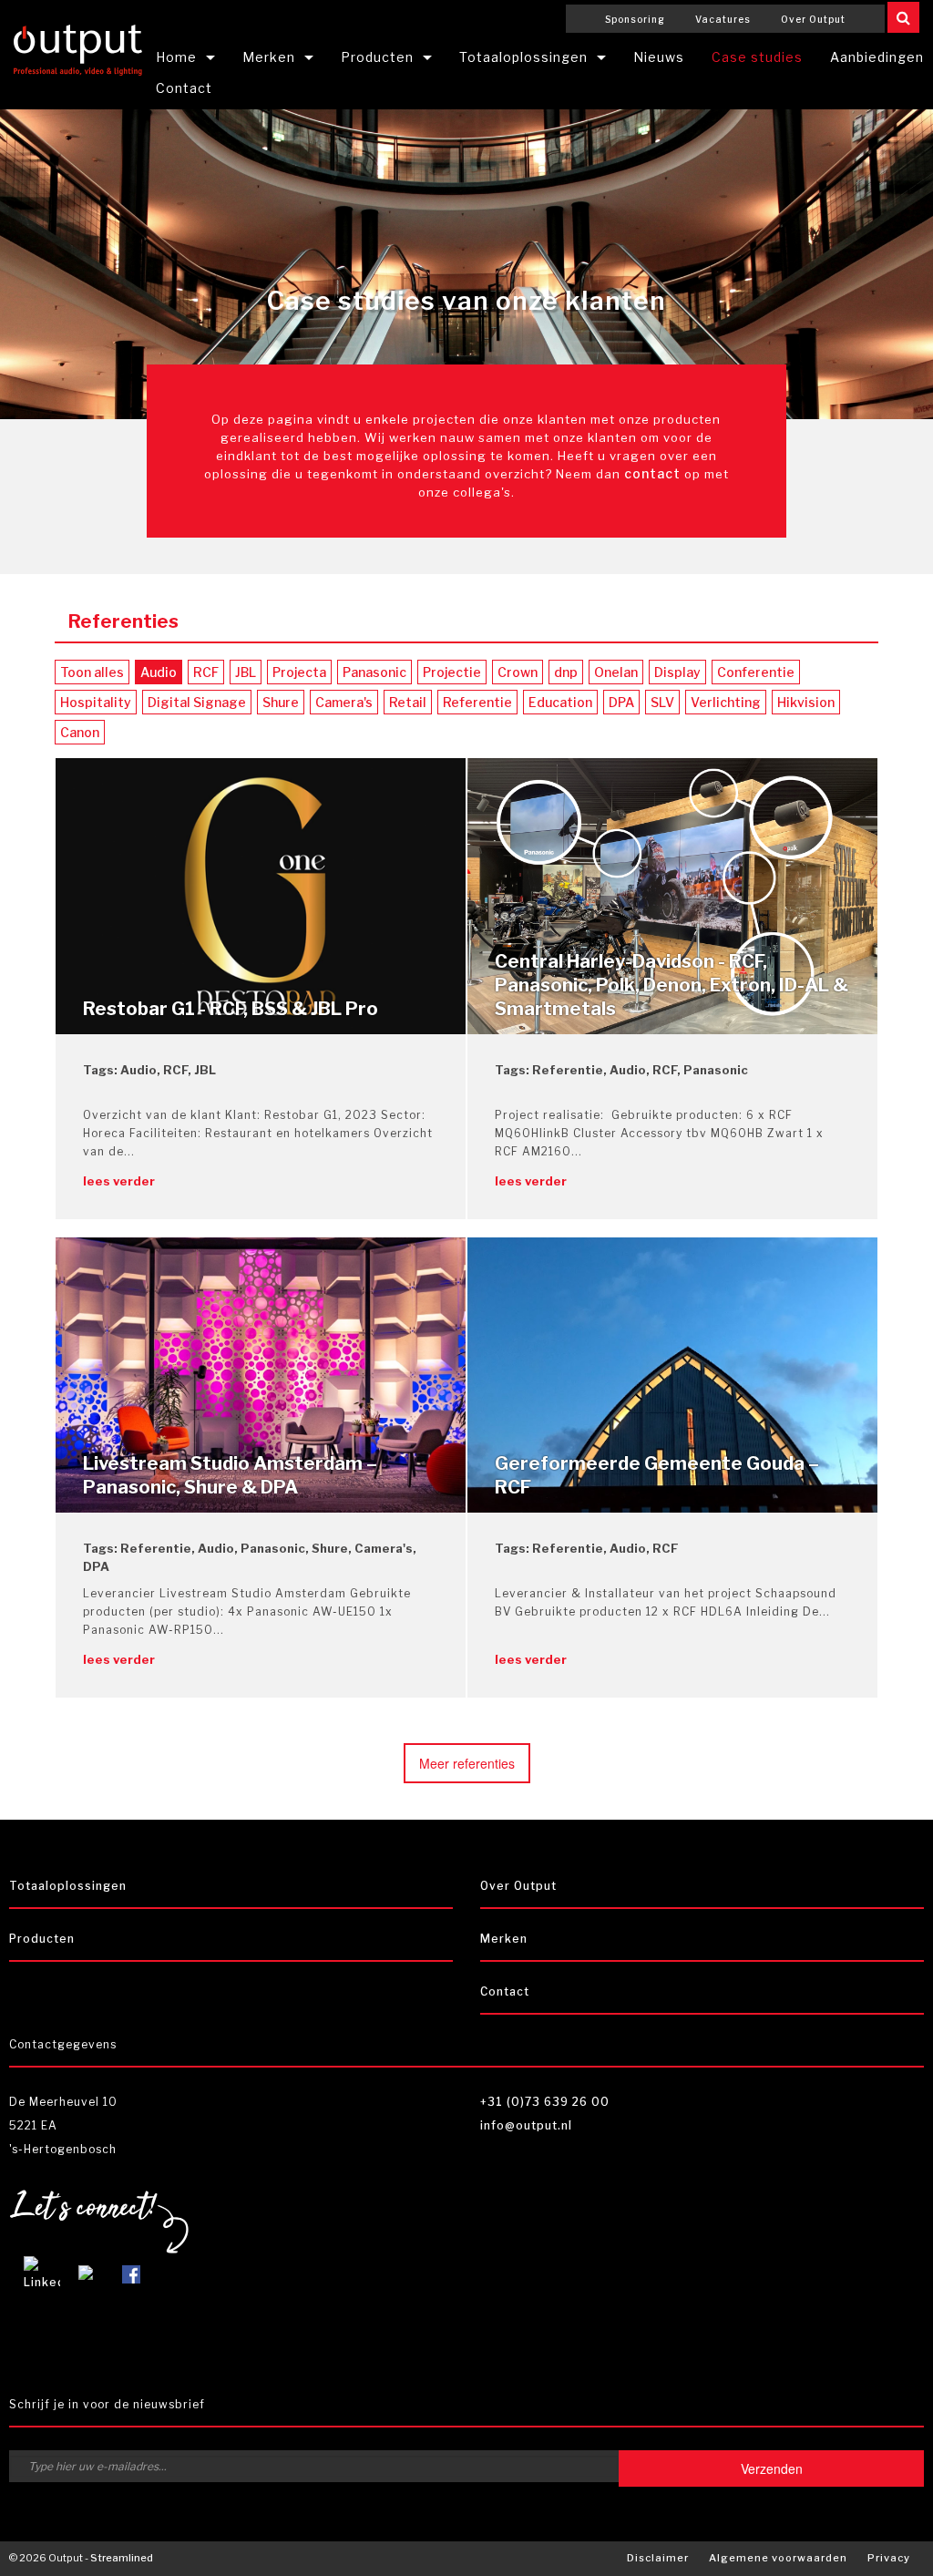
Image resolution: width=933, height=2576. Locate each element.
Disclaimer (658, 2558)
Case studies (757, 57)
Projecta (299, 672)
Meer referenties (467, 1763)
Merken (269, 57)
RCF (206, 672)
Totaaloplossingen (523, 57)
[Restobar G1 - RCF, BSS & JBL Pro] (261, 894)
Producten (377, 57)
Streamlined (122, 2558)
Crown (518, 672)
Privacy (889, 2558)
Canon (80, 732)
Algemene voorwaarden (778, 2558)
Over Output (813, 19)
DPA (621, 702)
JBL (246, 672)
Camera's (344, 702)
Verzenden (772, 2468)
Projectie (452, 672)
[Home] (78, 47)
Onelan (616, 672)
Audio (159, 672)
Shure (281, 702)
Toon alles (92, 672)
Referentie (477, 702)
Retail (408, 702)
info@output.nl (526, 2125)
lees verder (119, 1181)
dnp (566, 672)
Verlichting (726, 702)
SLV (662, 702)
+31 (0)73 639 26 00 (545, 2102)
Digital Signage (197, 702)
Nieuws (659, 57)
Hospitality (96, 702)
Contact (184, 88)
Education (560, 702)
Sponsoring (635, 19)
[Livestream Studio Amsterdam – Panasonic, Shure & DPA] (261, 1374)
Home (176, 57)
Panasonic (374, 672)
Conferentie (756, 672)
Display (677, 672)
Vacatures (723, 19)
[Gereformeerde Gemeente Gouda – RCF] (672, 1374)
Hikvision (806, 702)
